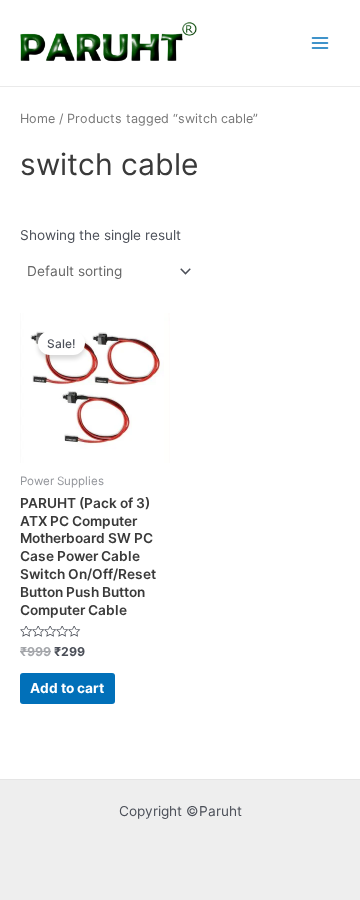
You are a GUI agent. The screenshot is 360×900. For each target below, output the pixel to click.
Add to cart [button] (67, 688)
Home (37, 118)
